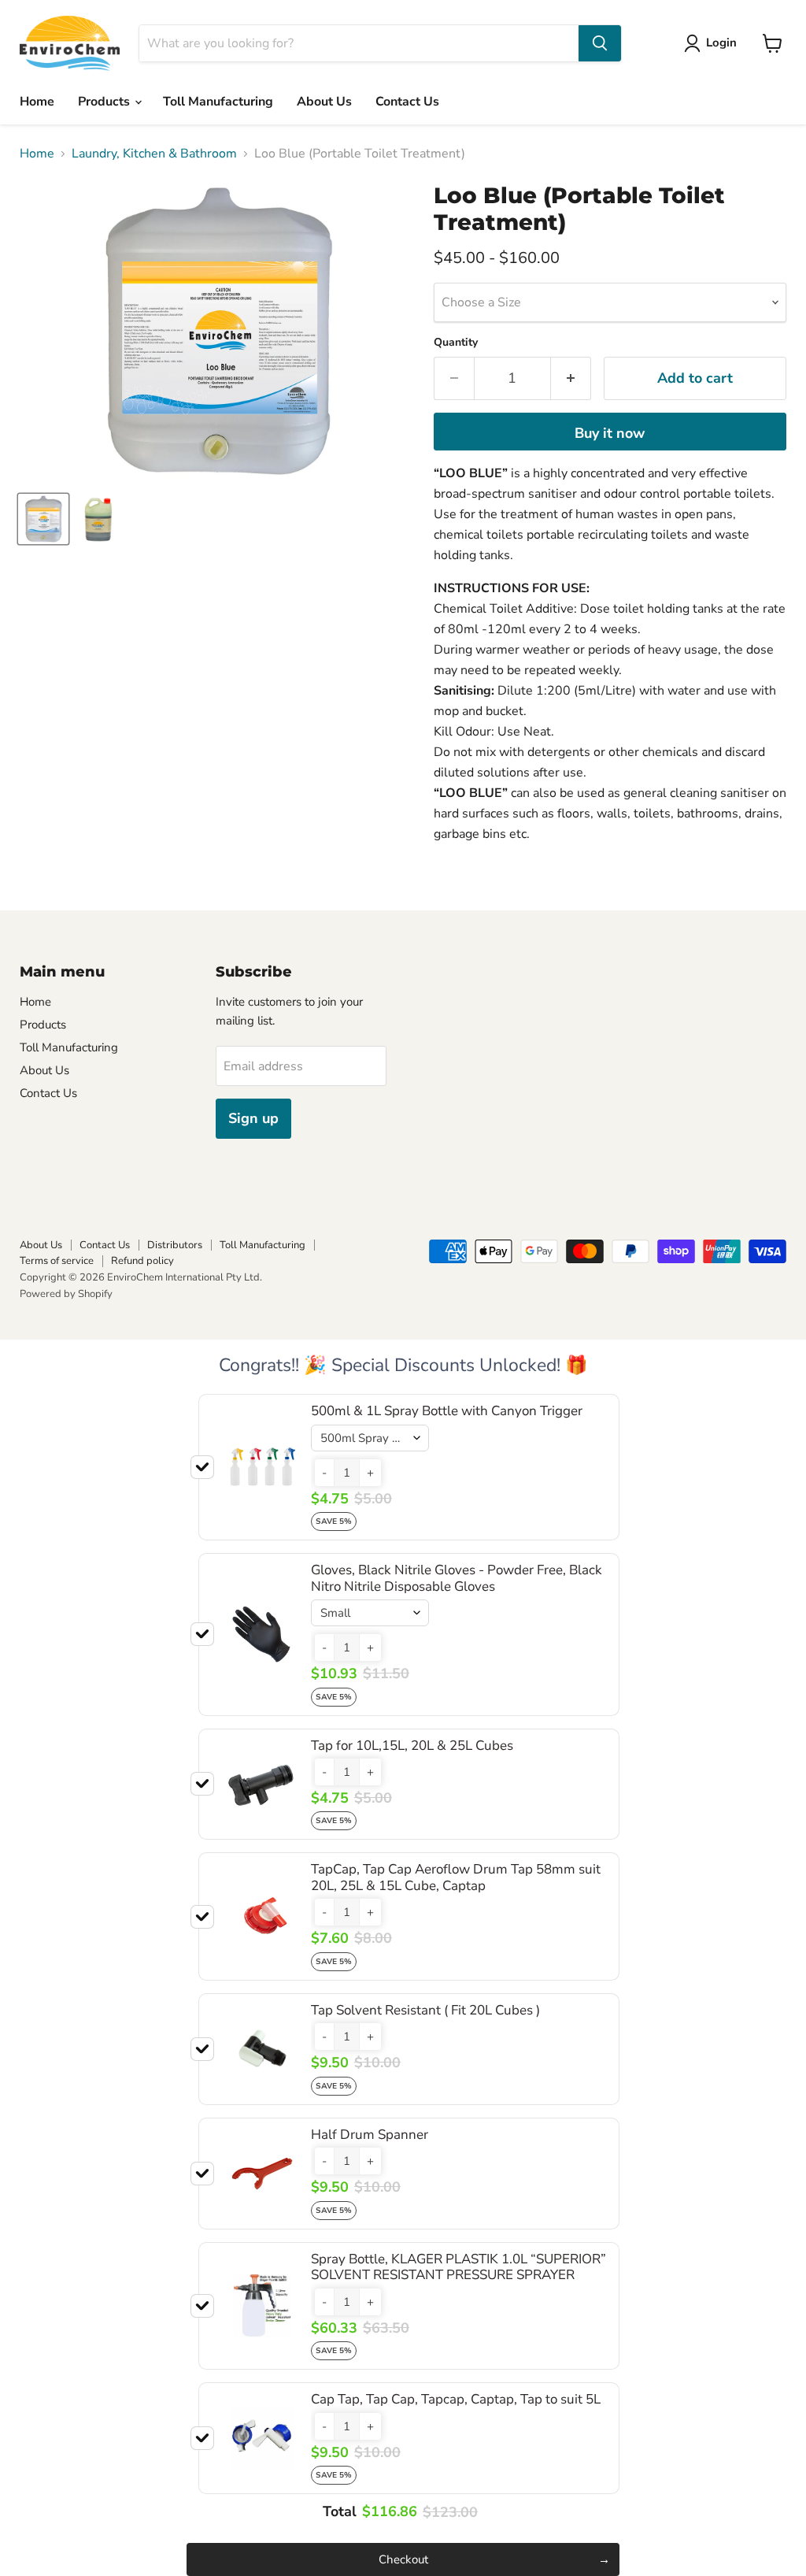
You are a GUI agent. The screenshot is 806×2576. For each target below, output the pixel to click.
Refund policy (142, 1261)
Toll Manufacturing (218, 102)
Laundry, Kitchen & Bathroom (154, 154)
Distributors (175, 1245)
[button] (324, 1473)
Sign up (253, 1118)
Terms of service (57, 1261)
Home (37, 102)
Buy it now (610, 433)
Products (105, 102)
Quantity (456, 343)
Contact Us (407, 102)
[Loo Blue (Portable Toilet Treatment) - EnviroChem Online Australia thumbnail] (43, 519)
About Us (324, 102)
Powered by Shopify (66, 1294)
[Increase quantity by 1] (571, 378)
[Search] (600, 43)
